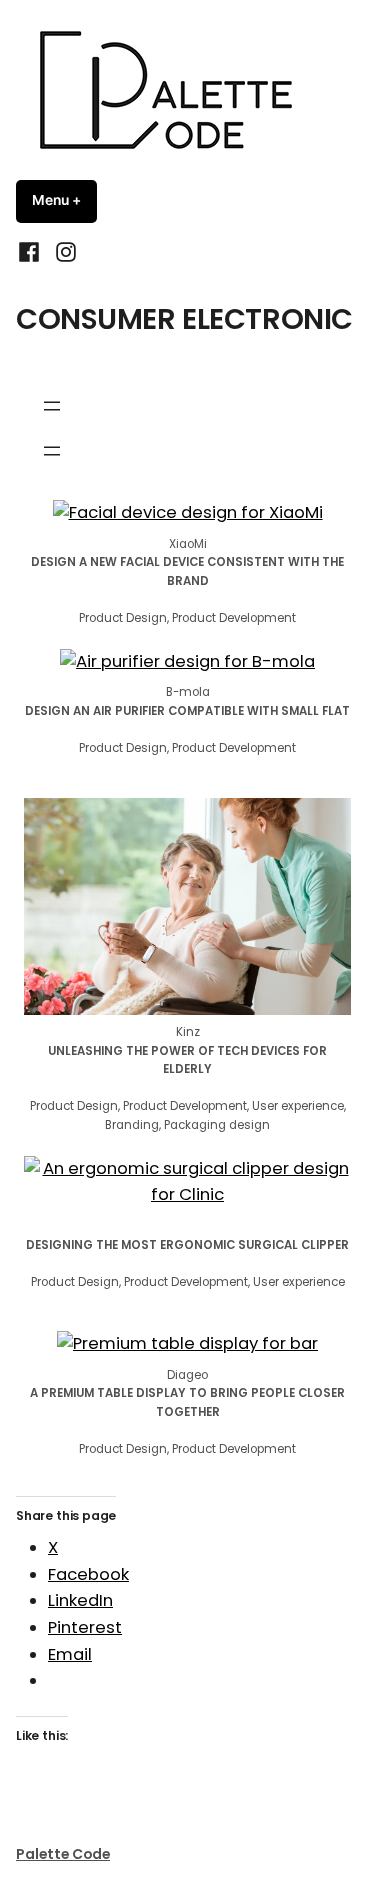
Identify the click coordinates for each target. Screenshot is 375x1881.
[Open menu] (52, 406)
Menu (64, 200)
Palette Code (63, 1854)
